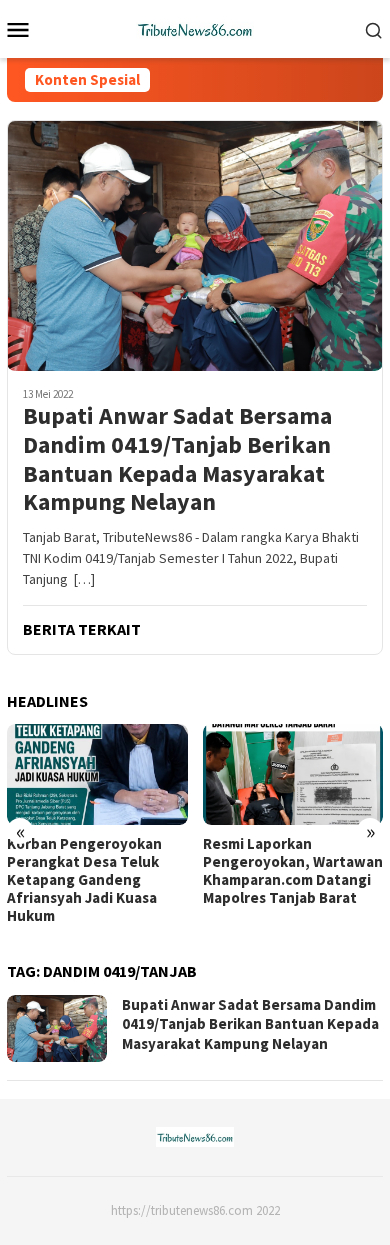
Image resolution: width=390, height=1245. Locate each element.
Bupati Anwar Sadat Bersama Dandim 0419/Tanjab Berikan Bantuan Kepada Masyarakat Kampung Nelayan (177, 459)
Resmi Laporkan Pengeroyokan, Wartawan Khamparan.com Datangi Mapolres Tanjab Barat (293, 871)
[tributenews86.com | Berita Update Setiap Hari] (194, 27)
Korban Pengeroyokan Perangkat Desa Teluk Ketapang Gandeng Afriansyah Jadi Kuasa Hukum (84, 880)
